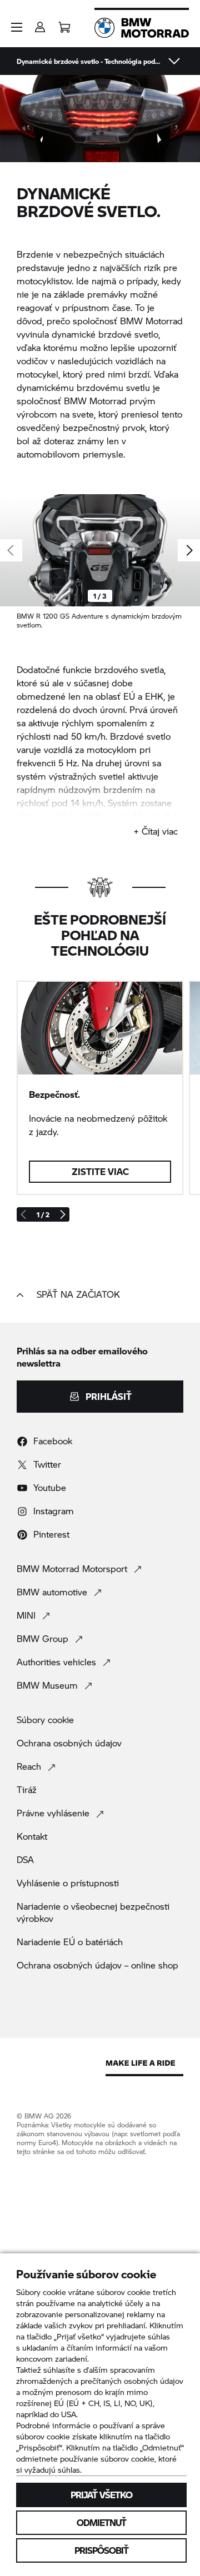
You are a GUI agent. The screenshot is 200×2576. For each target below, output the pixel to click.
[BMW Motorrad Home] (142, 28)
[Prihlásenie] (40, 24)
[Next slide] (189, 550)
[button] (17, 27)
